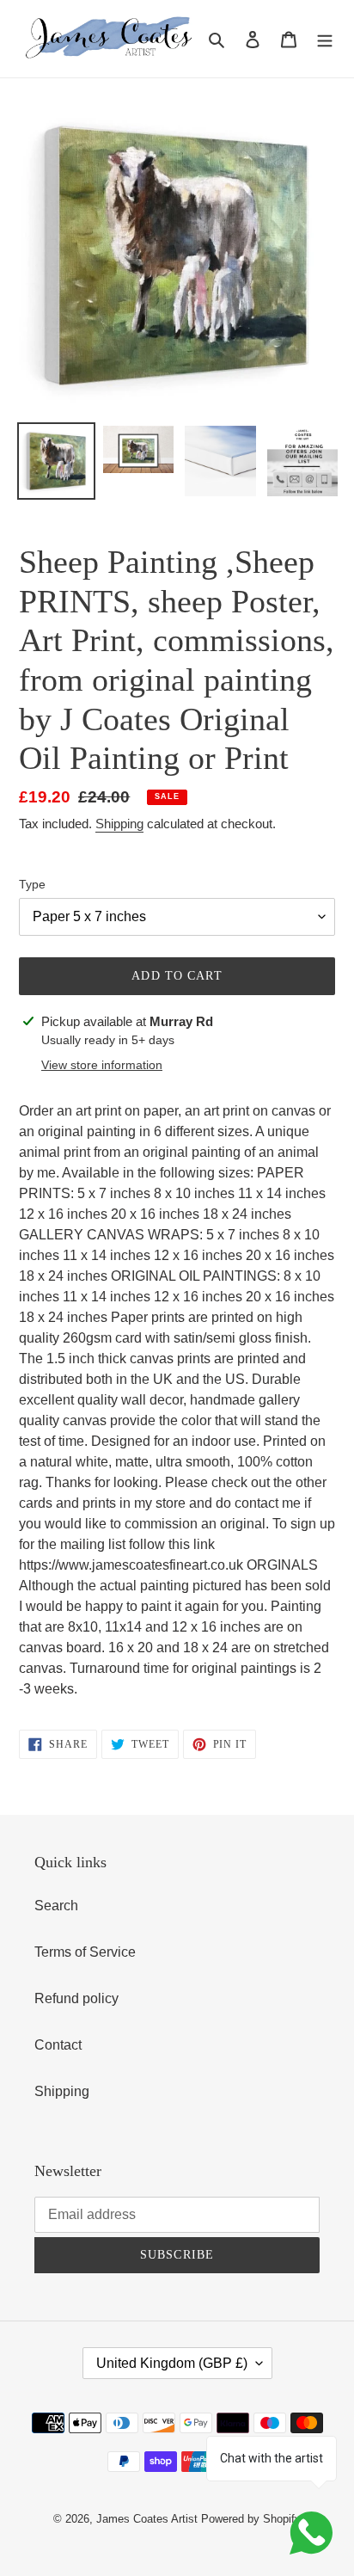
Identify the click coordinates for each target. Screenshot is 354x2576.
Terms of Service (85, 1952)
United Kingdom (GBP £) (172, 2363)
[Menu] (325, 39)
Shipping (119, 824)
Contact (58, 2045)
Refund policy (76, 1998)
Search (56, 1906)
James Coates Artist (147, 2519)
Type (32, 884)
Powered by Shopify (251, 2519)
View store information (102, 1065)
